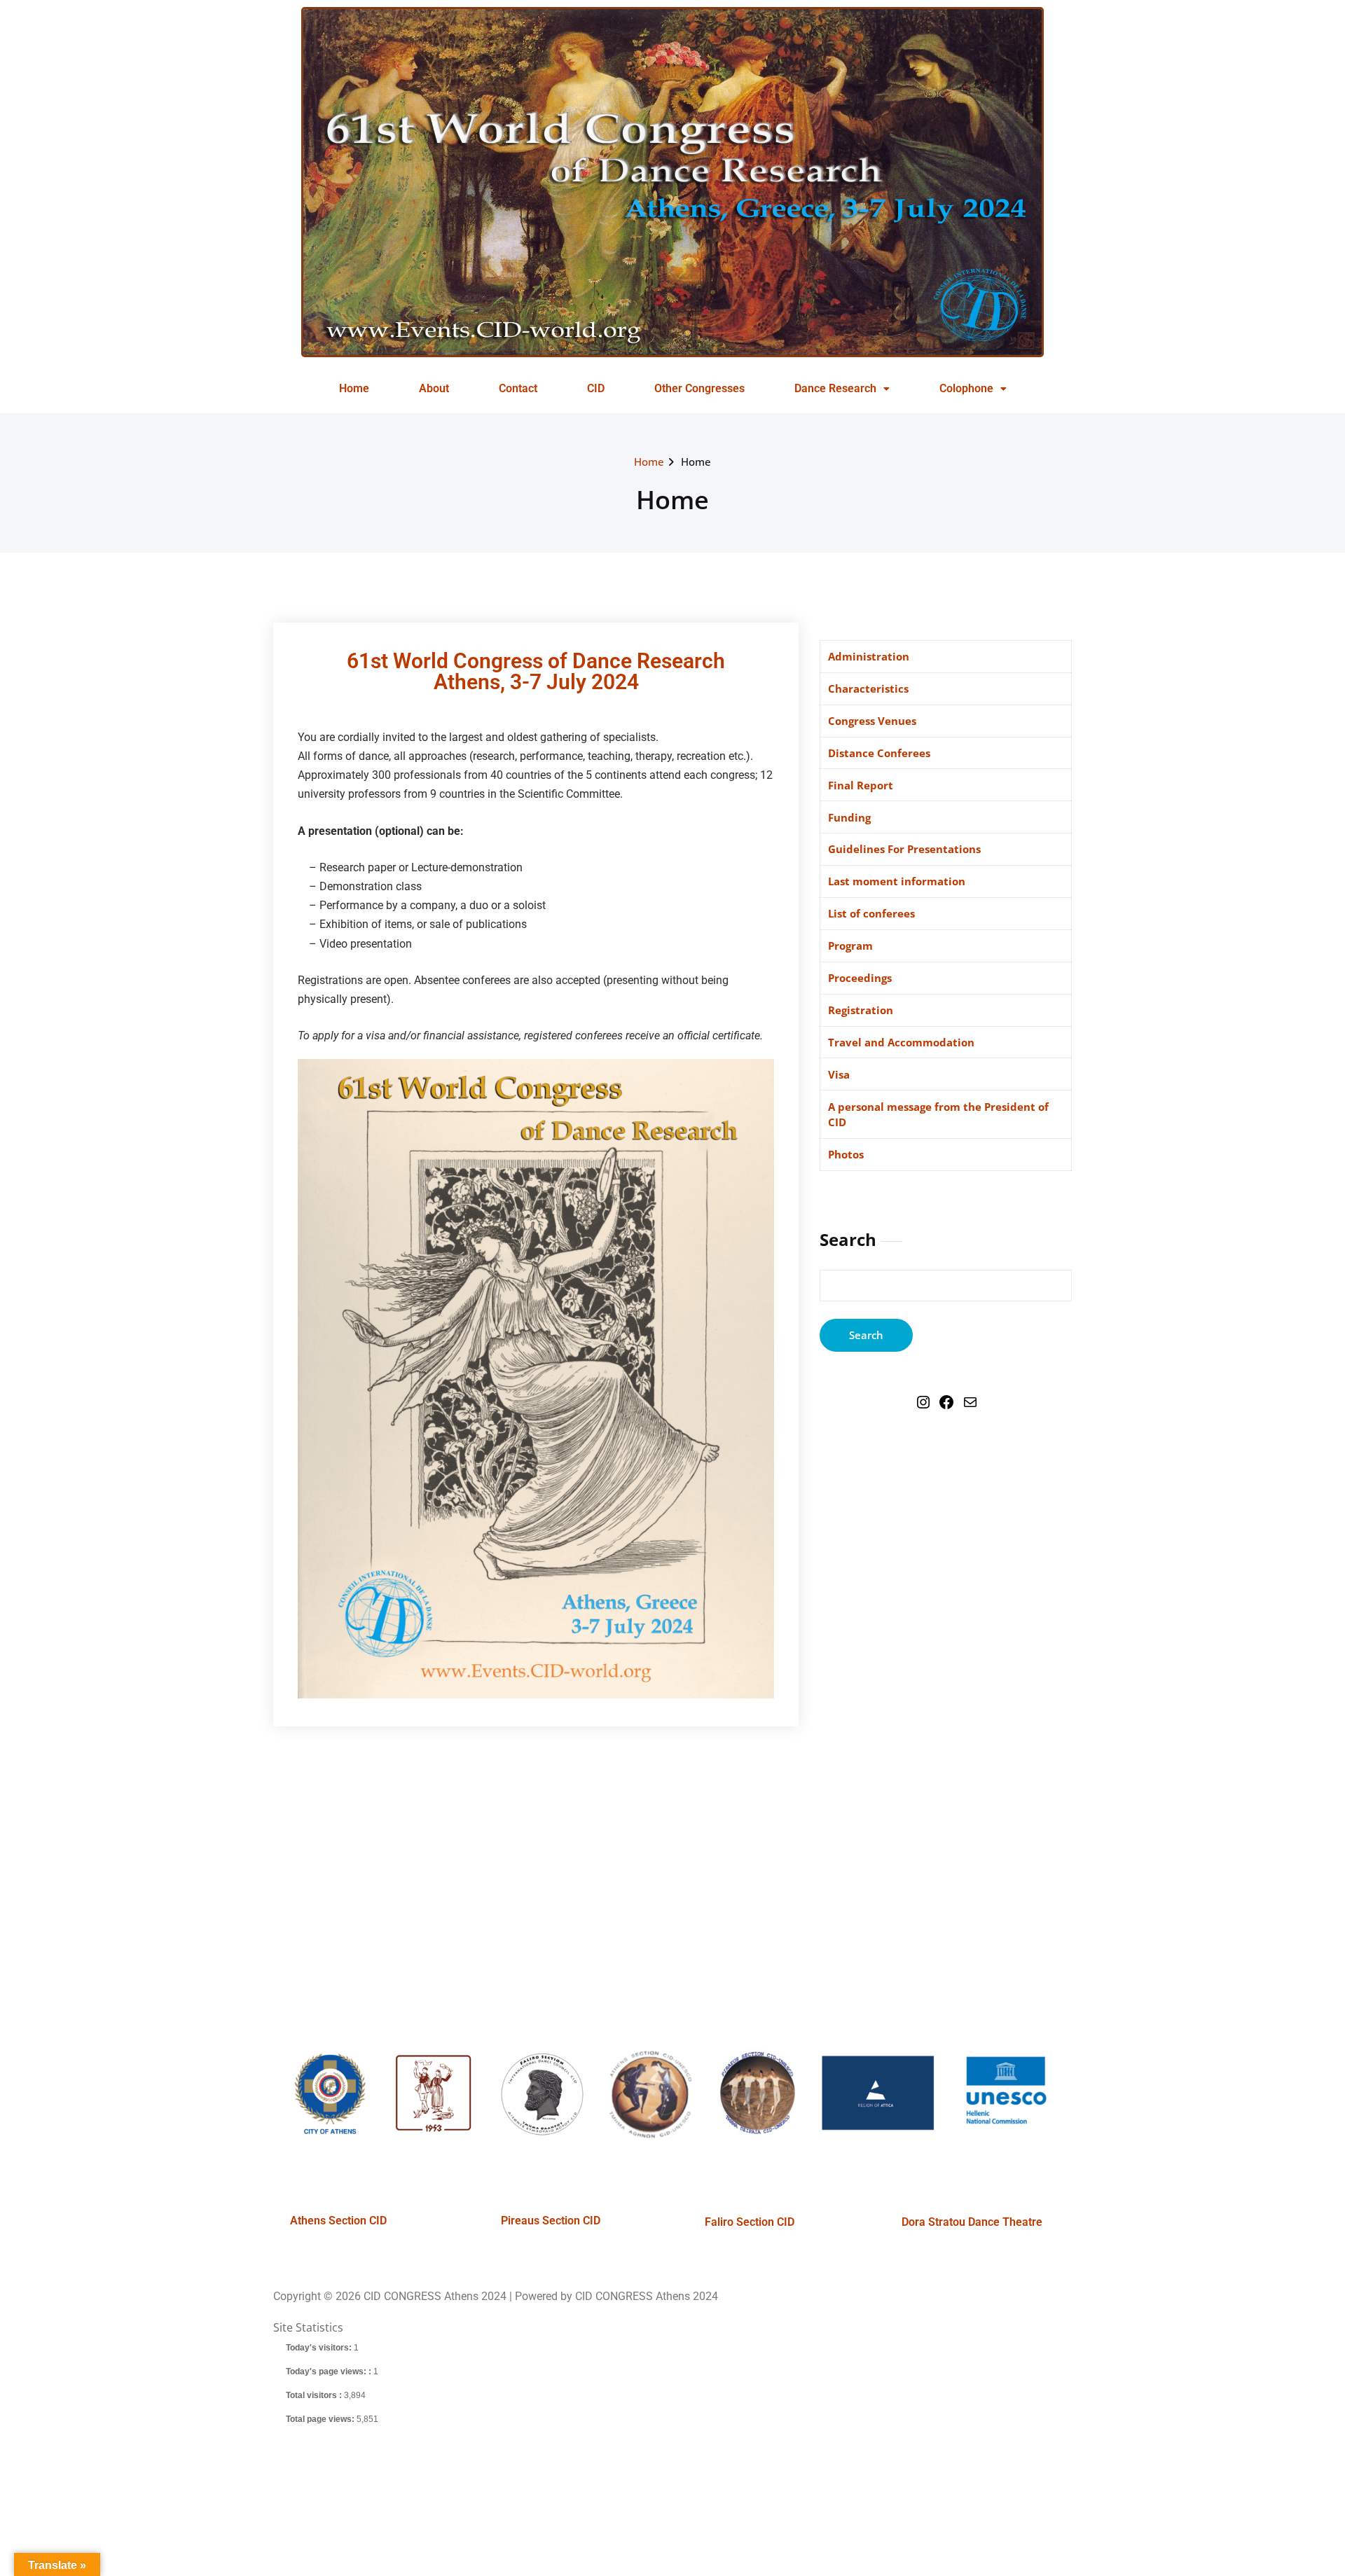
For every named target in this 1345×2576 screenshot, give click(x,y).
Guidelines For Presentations (904, 849)
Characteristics (868, 688)
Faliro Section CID (750, 2222)
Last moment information (897, 881)
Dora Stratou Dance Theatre (972, 2222)
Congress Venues (872, 721)
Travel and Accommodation (901, 1042)
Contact (518, 388)
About (434, 388)
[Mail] (970, 1406)
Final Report (861, 785)
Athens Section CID (338, 2221)
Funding (849, 817)
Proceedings (860, 978)
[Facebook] (946, 1406)
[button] (842, 389)
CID (596, 388)
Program (850, 946)
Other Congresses (699, 388)
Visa (839, 1074)
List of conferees (871, 913)
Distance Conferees (879, 753)
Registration (861, 1010)
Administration (869, 656)
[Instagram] (923, 1406)
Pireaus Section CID (551, 2221)
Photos (846, 1154)
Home (354, 388)
